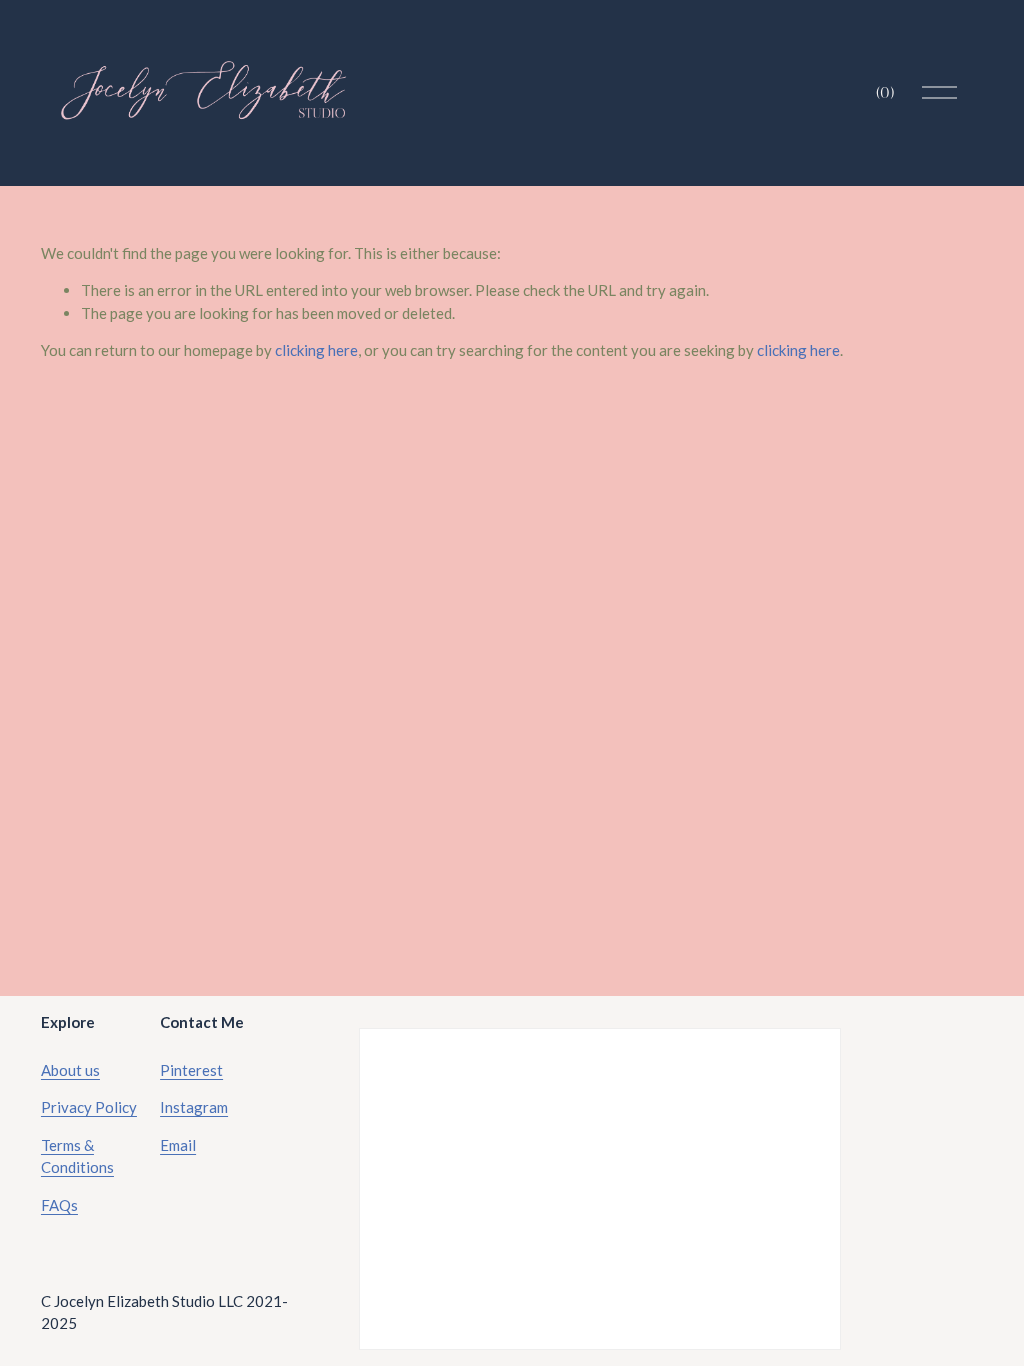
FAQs (59, 1205)
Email (178, 1145)
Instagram (194, 1107)
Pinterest (191, 1070)
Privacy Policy (89, 1107)
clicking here (316, 350)
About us (70, 1070)
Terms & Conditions (77, 1156)
